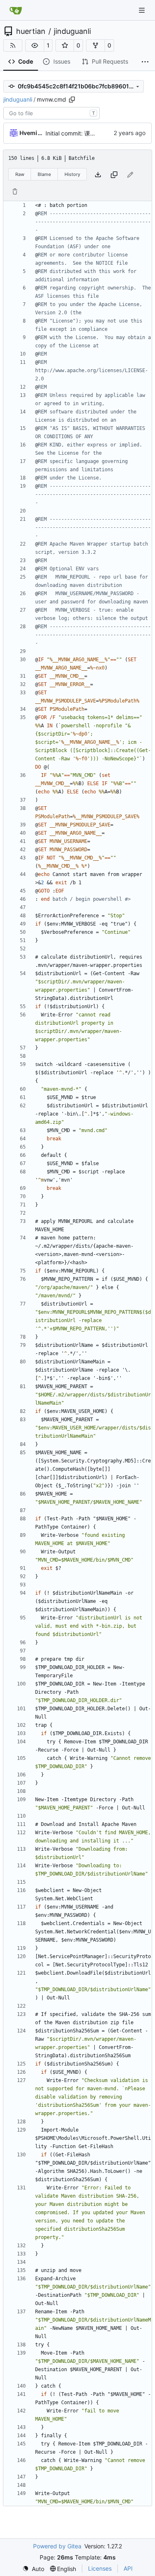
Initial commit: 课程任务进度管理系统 (94, 133)
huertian (31, 31)
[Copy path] (72, 100)
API (128, 2568)
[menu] (33, 2569)
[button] (35, 45)
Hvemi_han (31, 133)
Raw (20, 174)
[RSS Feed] (13, 45)
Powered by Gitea (57, 2546)
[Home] (16, 10)
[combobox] (51, 113)
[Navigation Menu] (143, 10)
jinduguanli (72, 31)
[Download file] (98, 175)
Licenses (100, 2568)
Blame (44, 174)
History (72, 174)
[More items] (145, 62)
